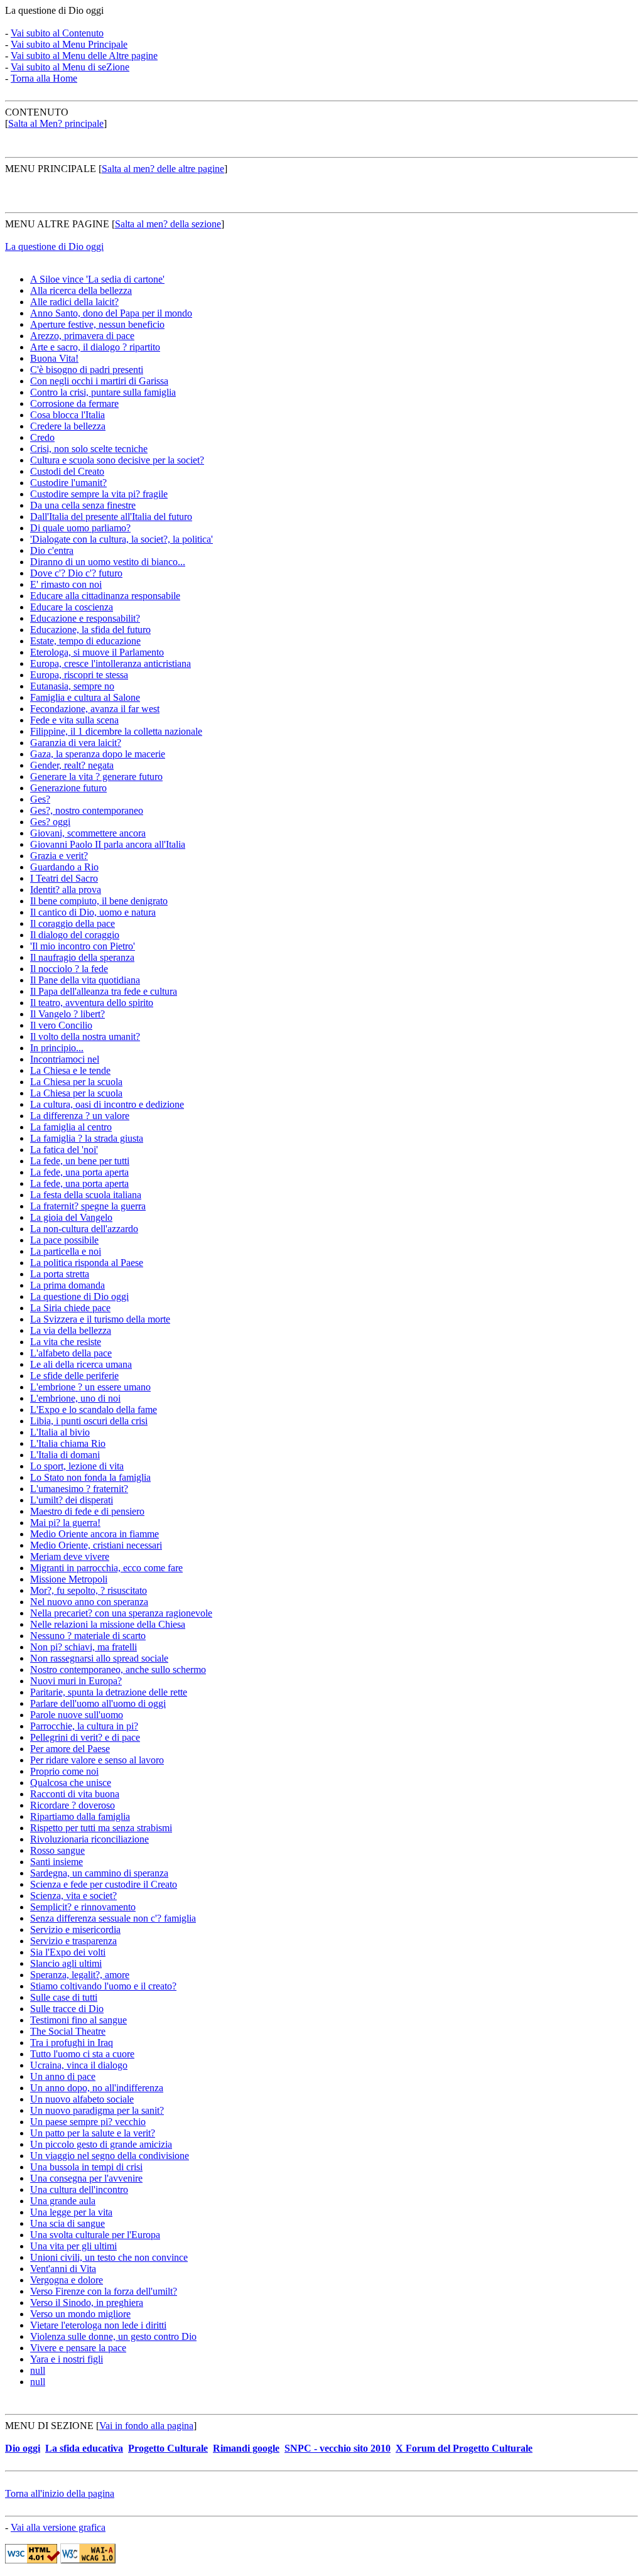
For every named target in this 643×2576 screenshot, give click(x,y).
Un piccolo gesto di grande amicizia (101, 2144)
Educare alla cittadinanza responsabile (105, 596)
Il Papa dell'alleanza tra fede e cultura (104, 991)
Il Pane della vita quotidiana (85, 980)
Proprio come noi (64, 1771)
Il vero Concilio (61, 1025)
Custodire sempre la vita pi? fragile (99, 494)
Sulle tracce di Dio (67, 2009)
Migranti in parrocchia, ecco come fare (106, 1568)
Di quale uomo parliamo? (80, 528)
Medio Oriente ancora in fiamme (95, 1534)
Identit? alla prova (66, 890)
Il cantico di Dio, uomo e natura (93, 912)
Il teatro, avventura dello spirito (92, 1003)
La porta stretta (60, 1274)
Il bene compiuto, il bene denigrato (99, 901)
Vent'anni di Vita (63, 2269)
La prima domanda (68, 1285)
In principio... (57, 1048)
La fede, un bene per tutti (80, 1161)
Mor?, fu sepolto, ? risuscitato (89, 1590)
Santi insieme (57, 1862)
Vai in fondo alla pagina (146, 2426)
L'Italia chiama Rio (68, 1443)
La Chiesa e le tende (70, 1070)
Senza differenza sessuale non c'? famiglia (113, 1918)
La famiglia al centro (71, 1127)
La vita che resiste (66, 1342)
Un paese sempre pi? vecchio (88, 2122)
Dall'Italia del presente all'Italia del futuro (111, 517)
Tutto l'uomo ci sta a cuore (82, 2054)
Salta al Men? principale (56, 123)
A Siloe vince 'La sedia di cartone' (97, 279)
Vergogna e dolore (67, 2280)
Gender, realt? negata (72, 765)
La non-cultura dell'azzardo (84, 1229)
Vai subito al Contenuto (57, 33)
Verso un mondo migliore (80, 2314)
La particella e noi (66, 1251)
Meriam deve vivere (70, 1556)
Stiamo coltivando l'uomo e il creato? (103, 1986)
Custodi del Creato (67, 471)
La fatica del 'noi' (64, 1150)
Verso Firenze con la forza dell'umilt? (104, 2291)
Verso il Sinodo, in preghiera (87, 2303)
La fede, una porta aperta (79, 1172)
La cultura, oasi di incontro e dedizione (107, 1104)
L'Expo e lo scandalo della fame (94, 1410)
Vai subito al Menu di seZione (70, 67)
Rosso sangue (57, 1850)
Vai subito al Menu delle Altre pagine (84, 56)
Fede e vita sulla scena (74, 720)
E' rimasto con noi (66, 584)
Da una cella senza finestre (83, 505)
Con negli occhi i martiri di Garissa (99, 381)
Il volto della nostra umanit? (85, 1036)
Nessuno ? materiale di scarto (88, 1636)
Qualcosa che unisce (71, 1783)
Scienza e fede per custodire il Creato (104, 1884)
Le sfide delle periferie (74, 1376)
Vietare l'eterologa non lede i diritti (98, 2325)
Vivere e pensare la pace (78, 2348)
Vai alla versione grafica (58, 2527)
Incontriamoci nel (65, 1059)
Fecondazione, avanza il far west (95, 709)
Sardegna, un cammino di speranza (99, 1873)
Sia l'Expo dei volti (68, 1952)
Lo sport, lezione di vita (77, 1466)
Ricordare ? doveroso (73, 1805)
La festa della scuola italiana (86, 1195)
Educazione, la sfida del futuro (90, 630)
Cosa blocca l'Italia (68, 415)
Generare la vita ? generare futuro (96, 777)
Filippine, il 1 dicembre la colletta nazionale (116, 731)
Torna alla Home (44, 78)
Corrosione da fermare (74, 403)
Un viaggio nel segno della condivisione (110, 2156)
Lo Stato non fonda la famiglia (90, 1477)
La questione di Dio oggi (54, 246)
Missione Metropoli (69, 1579)
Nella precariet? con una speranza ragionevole (121, 1613)
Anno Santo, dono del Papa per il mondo (111, 313)
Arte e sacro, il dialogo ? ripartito (95, 347)
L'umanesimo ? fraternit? (79, 1489)
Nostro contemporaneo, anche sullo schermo (118, 1670)
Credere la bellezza (68, 426)
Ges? (40, 799)
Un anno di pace (63, 2076)
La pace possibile (64, 1240)
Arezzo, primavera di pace (82, 336)
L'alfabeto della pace (71, 1353)
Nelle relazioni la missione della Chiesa (108, 1624)
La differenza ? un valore (80, 1116)
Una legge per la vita (71, 2212)
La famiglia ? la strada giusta (87, 1138)
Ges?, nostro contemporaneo (87, 810)
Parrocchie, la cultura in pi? (84, 1726)
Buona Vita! (54, 358)
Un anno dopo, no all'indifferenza (97, 2088)
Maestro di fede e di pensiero (87, 1511)
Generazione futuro (68, 788)
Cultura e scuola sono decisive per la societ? (117, 460)
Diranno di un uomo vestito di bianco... (108, 562)
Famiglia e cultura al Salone (85, 697)
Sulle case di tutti (64, 1997)
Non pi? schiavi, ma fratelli (84, 1647)
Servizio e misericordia (75, 1929)
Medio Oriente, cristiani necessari (96, 1545)
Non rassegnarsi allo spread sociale (99, 1658)
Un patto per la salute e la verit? (93, 2133)
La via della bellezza (71, 1330)
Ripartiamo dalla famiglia (80, 1816)
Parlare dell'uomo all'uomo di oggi (98, 1703)
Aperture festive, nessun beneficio (97, 324)
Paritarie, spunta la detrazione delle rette (109, 1692)
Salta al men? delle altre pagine (163, 169)
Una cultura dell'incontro (79, 2189)
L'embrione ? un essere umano (90, 1387)
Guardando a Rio (64, 867)
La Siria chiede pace (70, 1308)
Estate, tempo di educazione (85, 641)
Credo (42, 437)
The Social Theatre (68, 2031)
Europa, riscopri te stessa (79, 675)
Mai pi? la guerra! (65, 1523)
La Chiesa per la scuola (76, 1082)
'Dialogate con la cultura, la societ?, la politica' (122, 539)
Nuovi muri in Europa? (76, 1681)
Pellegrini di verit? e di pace (85, 1737)
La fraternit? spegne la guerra (88, 1206)
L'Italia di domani (65, 1455)
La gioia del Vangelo (71, 1217)
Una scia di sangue (68, 2223)
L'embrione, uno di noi (75, 1398)
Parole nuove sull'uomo (77, 1715)
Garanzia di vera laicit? (76, 743)
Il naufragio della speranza (82, 957)
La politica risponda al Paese (87, 1263)
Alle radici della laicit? (74, 302)
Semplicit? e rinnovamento (83, 1907)
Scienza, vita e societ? (73, 1896)
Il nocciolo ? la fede (69, 969)
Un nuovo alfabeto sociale (82, 2099)
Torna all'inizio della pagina (60, 2493)
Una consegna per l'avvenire (86, 2178)
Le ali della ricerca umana (81, 1364)
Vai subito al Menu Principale (69, 44)
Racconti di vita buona (75, 1794)
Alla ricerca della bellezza (81, 290)
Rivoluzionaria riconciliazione (89, 1839)
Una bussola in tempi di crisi (86, 2167)
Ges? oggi (50, 822)
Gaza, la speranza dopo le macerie (98, 754)
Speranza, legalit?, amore (80, 1975)
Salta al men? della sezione (168, 224)
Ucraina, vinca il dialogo (79, 2065)
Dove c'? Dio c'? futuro (76, 573)
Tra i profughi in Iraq (72, 2043)
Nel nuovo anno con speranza (89, 1602)
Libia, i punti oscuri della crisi (89, 1421)
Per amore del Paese (70, 1749)
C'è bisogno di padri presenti (87, 370)
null (38, 2370)
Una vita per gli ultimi (73, 2246)
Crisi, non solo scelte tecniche (89, 449)
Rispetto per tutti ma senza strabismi (101, 1828)
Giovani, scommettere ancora (88, 833)
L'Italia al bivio (60, 1432)
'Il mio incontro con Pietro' (83, 946)
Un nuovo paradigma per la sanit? (97, 2110)
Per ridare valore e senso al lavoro (97, 1760)
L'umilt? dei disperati (72, 1500)
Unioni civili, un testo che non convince (109, 2257)
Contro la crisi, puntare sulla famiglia (103, 392)
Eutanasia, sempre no (72, 686)
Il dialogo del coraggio (75, 935)
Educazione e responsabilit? (85, 618)
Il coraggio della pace (73, 923)
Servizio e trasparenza (73, 1941)
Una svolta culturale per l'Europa (95, 2235)
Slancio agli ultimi (66, 1963)
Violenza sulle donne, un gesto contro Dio (113, 2336)
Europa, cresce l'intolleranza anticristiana (111, 663)
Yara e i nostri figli (67, 2359)
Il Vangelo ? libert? (68, 1014)
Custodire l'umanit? (68, 483)
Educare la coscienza (72, 607)
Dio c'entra (52, 550)
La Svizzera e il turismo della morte (100, 1319)
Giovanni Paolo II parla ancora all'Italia (108, 844)
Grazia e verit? (59, 856)
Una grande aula (63, 2201)
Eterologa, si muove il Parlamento (97, 652)
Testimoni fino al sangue (78, 2020)
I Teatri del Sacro (64, 878)
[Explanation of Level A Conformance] (88, 2560)
